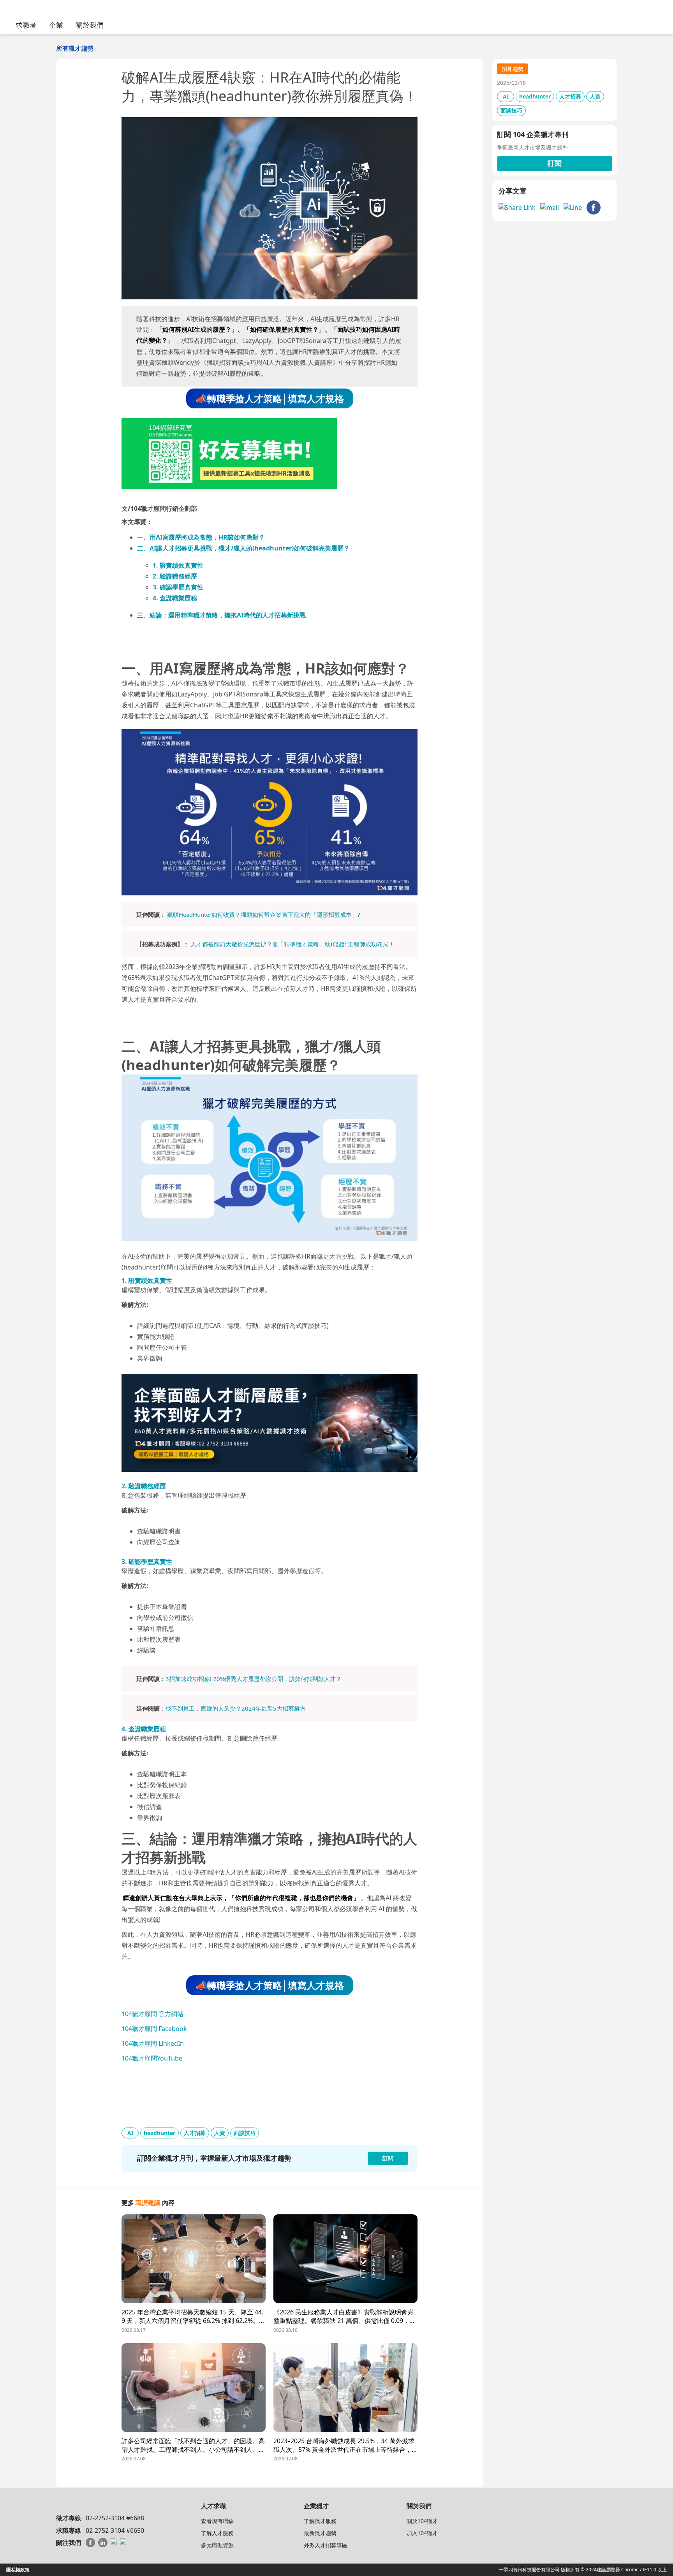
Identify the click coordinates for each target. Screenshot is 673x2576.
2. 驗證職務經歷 (175, 576)
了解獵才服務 (320, 2521)
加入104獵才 (422, 2533)
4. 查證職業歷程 (175, 598)
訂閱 (555, 163)
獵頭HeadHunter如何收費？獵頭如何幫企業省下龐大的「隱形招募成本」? (264, 914)
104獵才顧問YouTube (152, 2058)
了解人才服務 (217, 2533)
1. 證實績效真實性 (178, 565)
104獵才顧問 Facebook (154, 2029)
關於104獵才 (422, 2521)
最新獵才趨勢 (320, 2533)
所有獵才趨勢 (75, 48)
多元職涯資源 (217, 2545)
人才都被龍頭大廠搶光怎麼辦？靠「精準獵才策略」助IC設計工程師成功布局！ (292, 944)
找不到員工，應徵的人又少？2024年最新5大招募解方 (236, 1708)
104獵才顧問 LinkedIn (153, 2043)
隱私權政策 (18, 2570)
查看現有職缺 (217, 2521)
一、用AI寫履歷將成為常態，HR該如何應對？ (201, 537)
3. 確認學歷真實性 (178, 587)
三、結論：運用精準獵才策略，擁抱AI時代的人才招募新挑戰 (221, 615)
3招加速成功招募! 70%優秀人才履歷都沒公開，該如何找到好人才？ (254, 1679)
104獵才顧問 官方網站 (152, 2014)
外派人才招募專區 (326, 2545)
